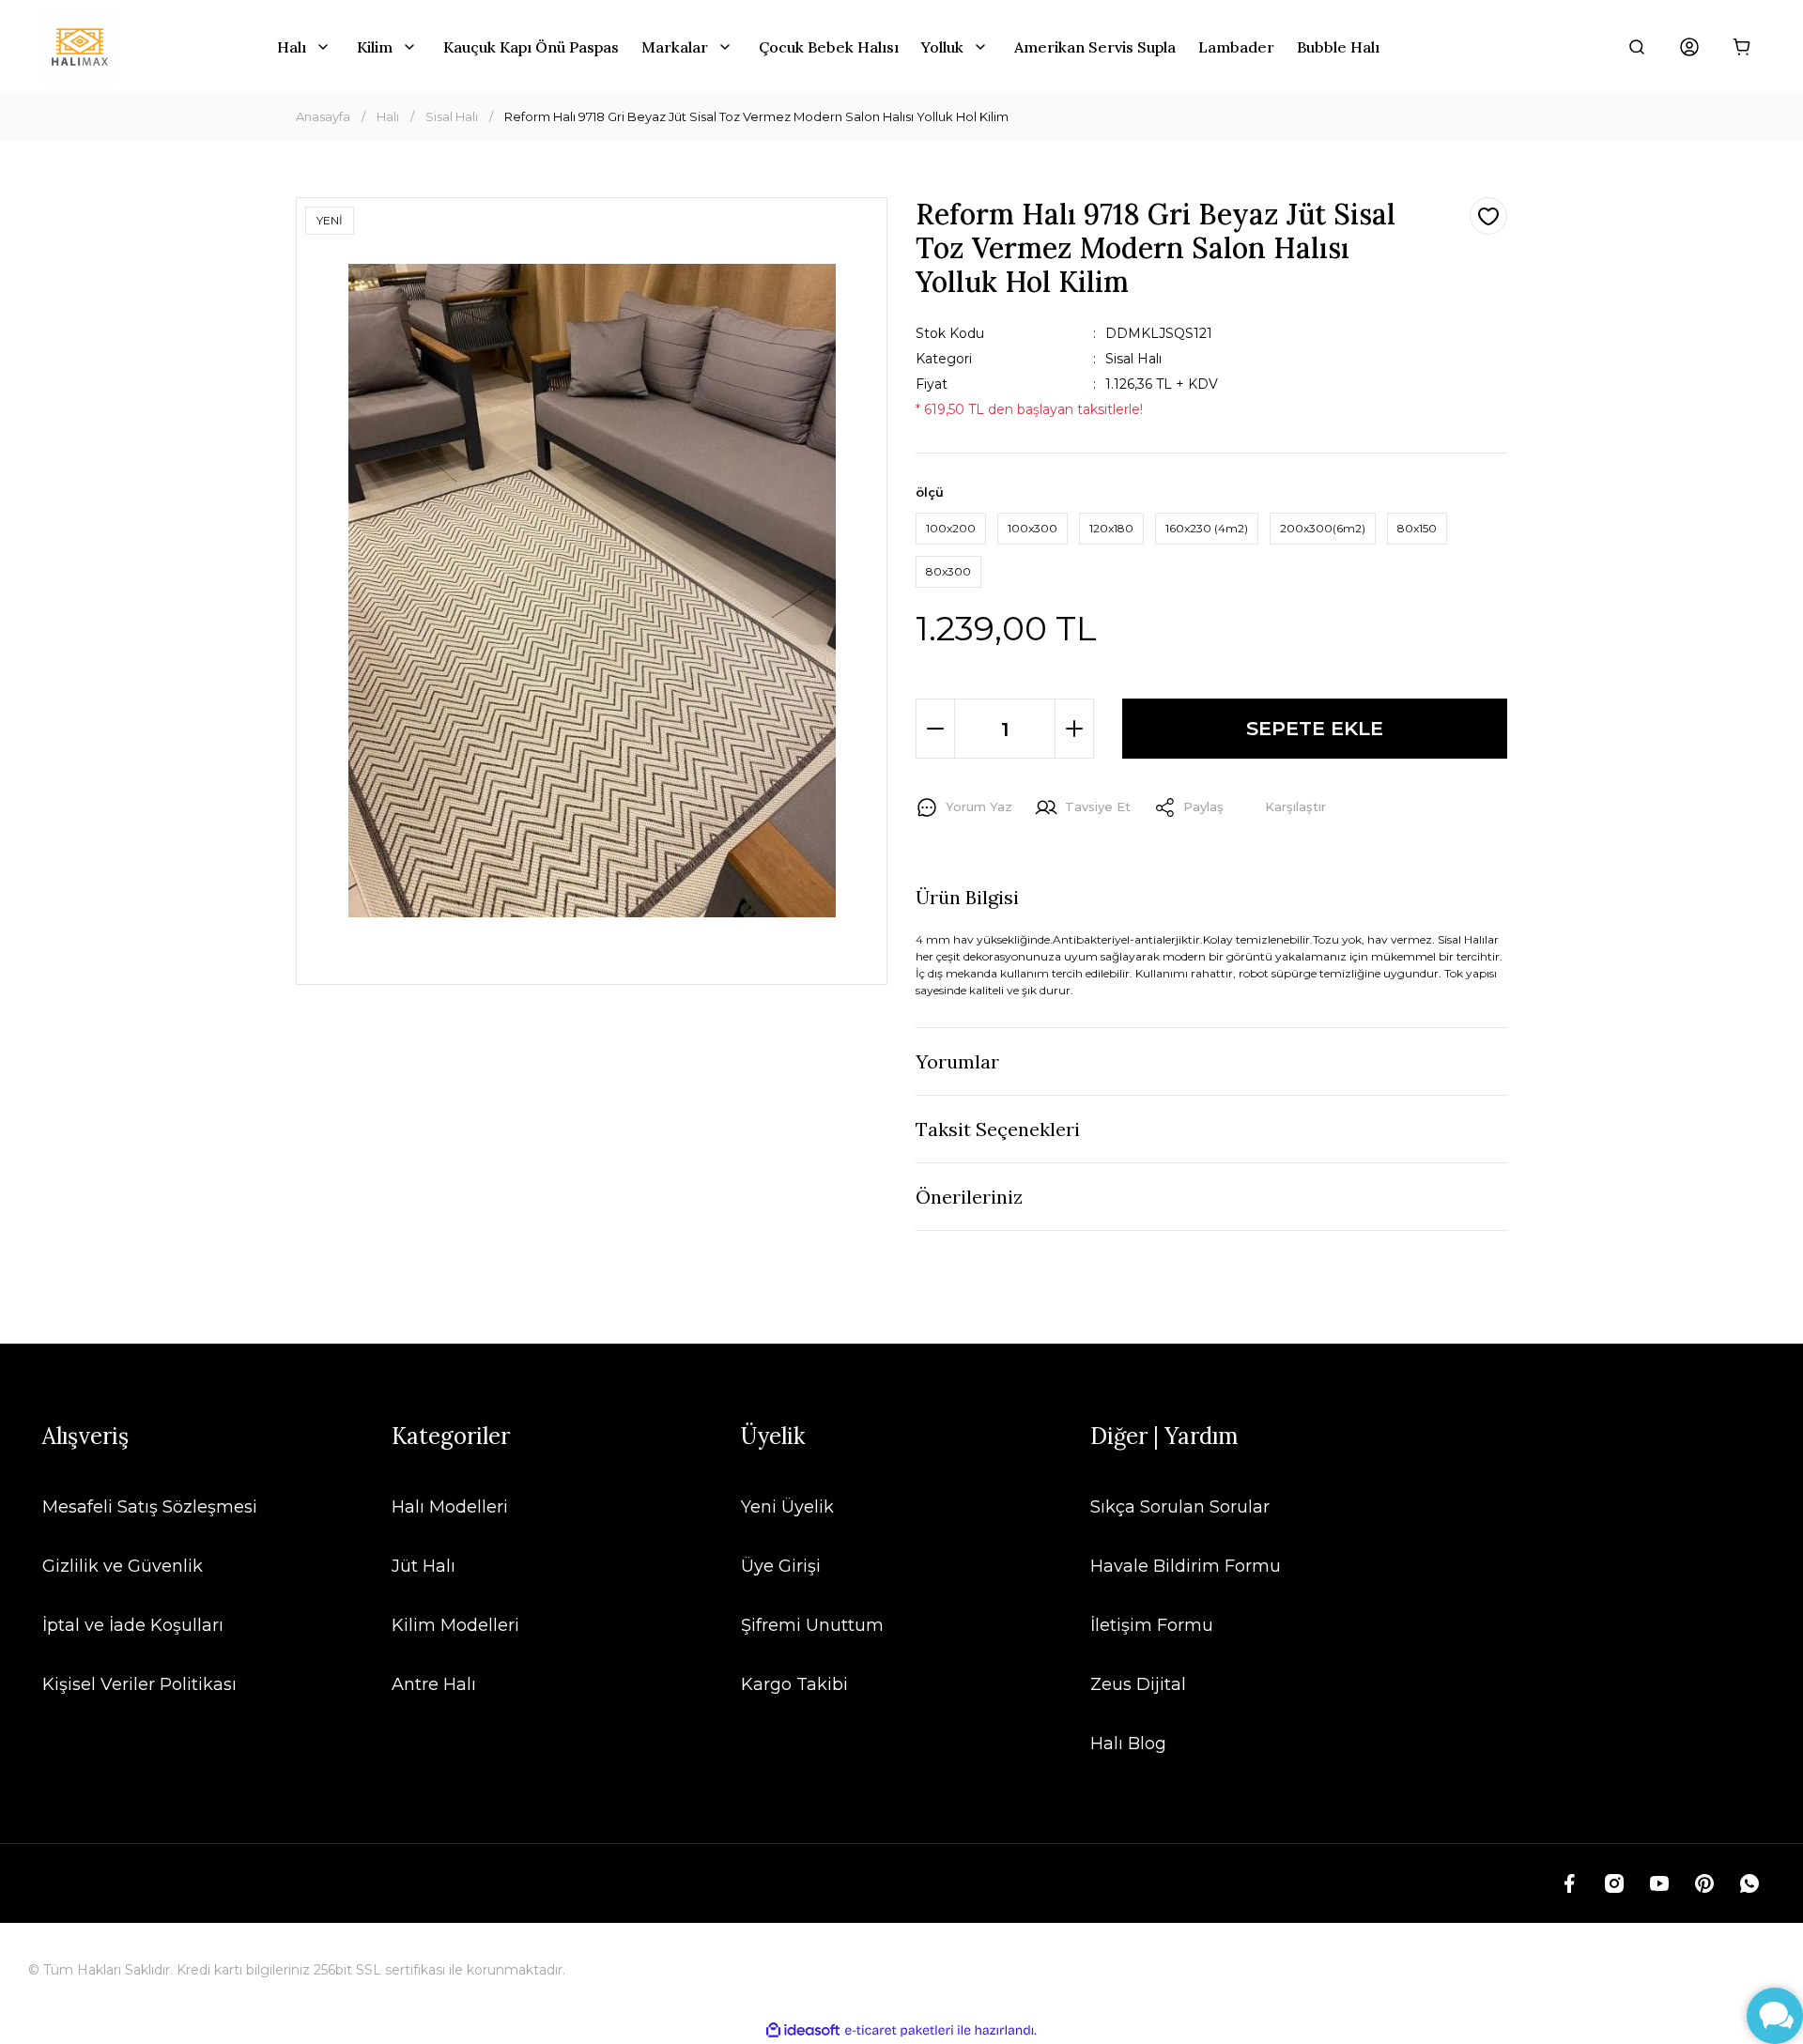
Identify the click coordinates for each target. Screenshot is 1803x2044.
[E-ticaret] (899, 2031)
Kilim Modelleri (455, 1625)
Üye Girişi (781, 1566)
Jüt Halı (424, 1566)
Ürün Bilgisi (967, 897)
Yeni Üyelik (787, 1507)
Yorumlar (957, 1061)
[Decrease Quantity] (935, 729)
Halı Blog (1128, 1744)
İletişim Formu (1152, 1625)
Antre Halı (434, 1684)
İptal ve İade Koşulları (133, 1625)
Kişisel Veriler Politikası (139, 1684)
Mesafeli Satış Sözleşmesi (150, 1507)
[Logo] (80, 47)
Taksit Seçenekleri (998, 1129)
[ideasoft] (803, 2030)
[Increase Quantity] (1074, 729)
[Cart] (1742, 47)
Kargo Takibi (794, 1684)
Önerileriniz (969, 1197)
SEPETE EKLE (1315, 728)
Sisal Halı (1133, 359)
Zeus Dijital (1138, 1684)
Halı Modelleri (450, 1507)
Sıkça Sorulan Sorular (1180, 1507)
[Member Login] (1689, 47)
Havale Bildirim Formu (1186, 1566)
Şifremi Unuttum (812, 1625)
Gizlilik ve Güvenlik (123, 1566)
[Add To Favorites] (1488, 216)
